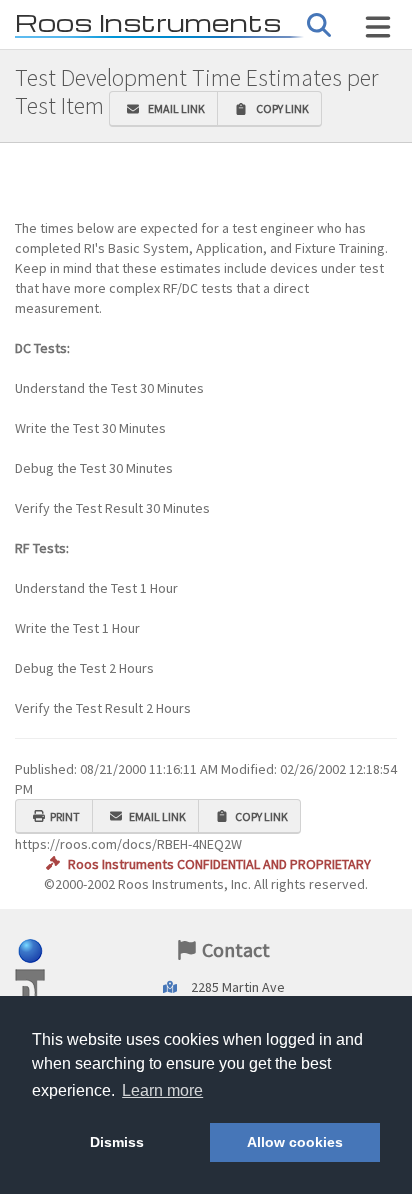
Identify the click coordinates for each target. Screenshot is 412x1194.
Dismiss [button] (117, 1142)
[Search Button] (319, 25)
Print (65, 816)
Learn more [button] (162, 1090)
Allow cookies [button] (295, 1142)
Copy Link (280, 108)
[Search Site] (378, 27)
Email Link (174, 108)
